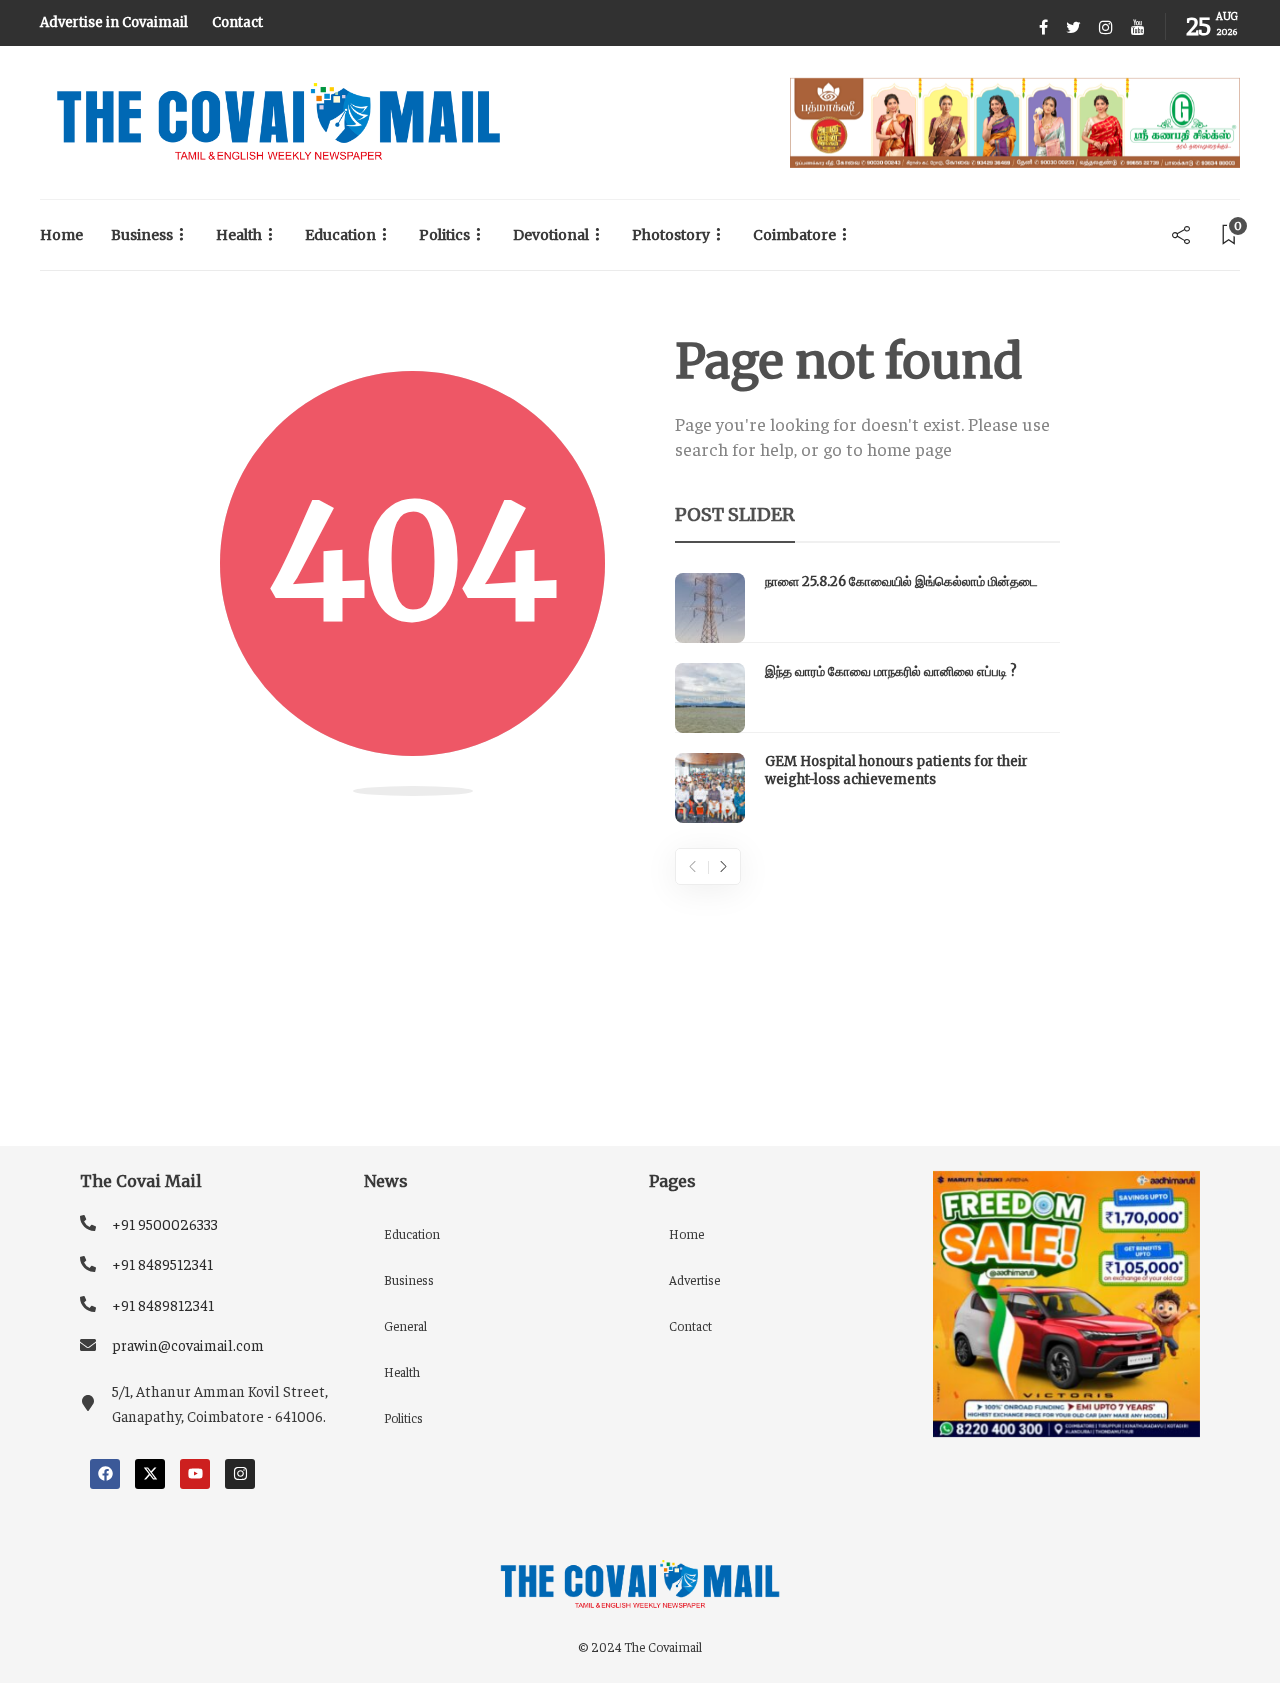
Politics (444, 235)
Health (239, 235)
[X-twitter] (150, 1474)
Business (142, 235)
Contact (237, 22)
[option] (867, 698)
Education (340, 235)
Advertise (694, 1279)
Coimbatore (794, 235)
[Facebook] (105, 1474)
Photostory (671, 235)
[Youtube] (195, 1474)
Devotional (551, 235)
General (405, 1325)
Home (61, 235)
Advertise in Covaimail (114, 22)
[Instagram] (240, 1474)
